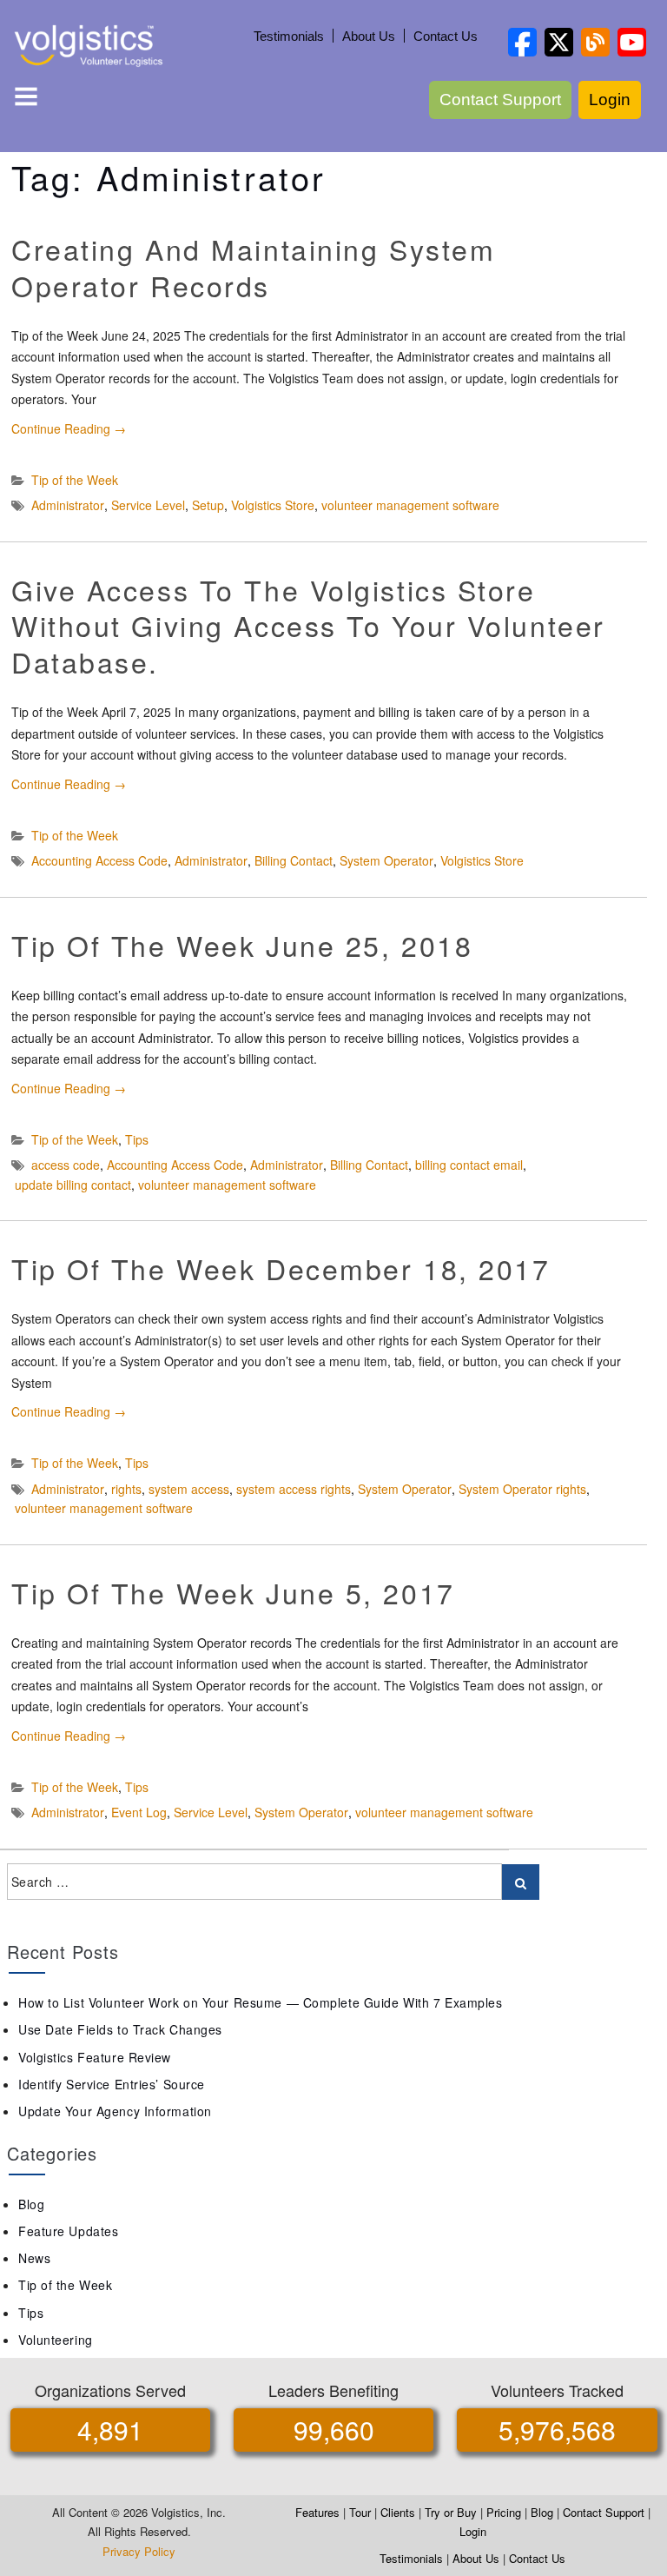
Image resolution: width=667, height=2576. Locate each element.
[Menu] (26, 100)
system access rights (294, 1489)
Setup (208, 505)
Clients (398, 2512)
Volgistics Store (273, 505)
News (34, 2258)
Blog (31, 2204)
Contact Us (446, 36)
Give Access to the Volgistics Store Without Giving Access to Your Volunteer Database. (308, 625)
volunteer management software (410, 505)
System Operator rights (522, 1489)
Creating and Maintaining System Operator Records (253, 267)
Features (317, 2512)
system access (189, 1489)
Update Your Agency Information (115, 2111)
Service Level (148, 505)
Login (610, 100)
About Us (369, 36)
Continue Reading (69, 428)
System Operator (386, 860)
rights (126, 1489)
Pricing (504, 2512)
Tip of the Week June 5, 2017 (233, 1592)
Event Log (139, 1812)
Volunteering (56, 2340)
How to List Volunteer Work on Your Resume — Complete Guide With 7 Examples (260, 2002)
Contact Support (500, 100)
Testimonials (289, 36)
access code (66, 1165)
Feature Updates (68, 2231)
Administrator (68, 505)
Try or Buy (451, 2512)
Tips (137, 1139)
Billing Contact (294, 860)
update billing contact (73, 1185)
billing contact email (469, 1165)
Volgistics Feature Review (95, 2057)
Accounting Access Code (99, 860)
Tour (360, 2512)
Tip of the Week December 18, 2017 (281, 1268)
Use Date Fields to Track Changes (120, 2029)
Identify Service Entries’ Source (112, 2084)
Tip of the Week (75, 480)
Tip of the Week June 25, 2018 (242, 945)
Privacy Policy (139, 2551)
